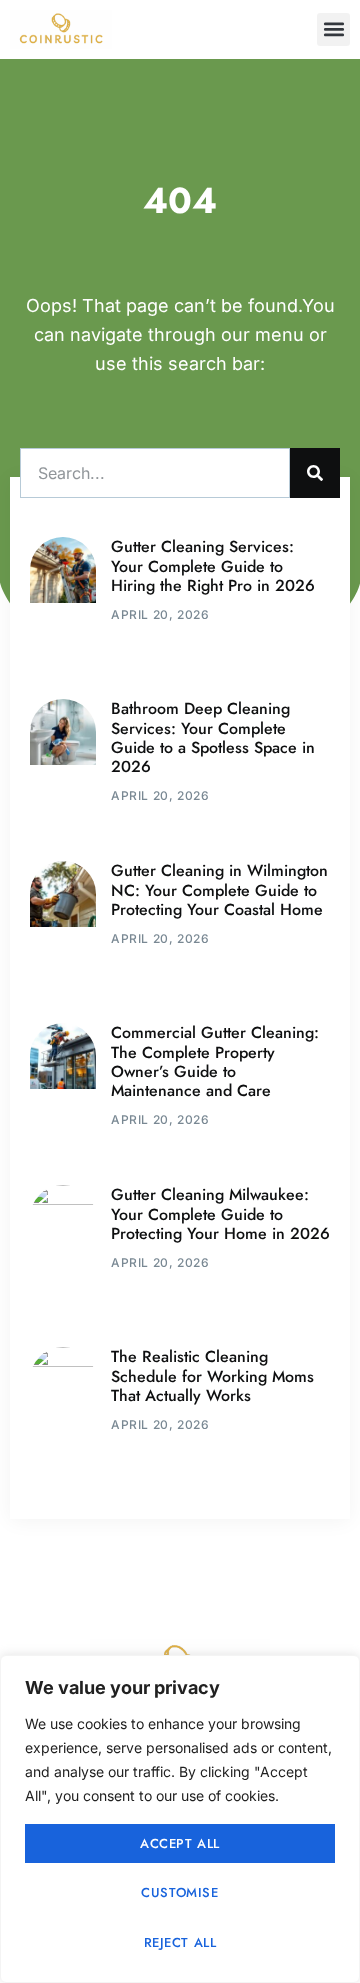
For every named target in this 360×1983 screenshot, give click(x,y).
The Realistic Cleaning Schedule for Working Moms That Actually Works (212, 1375)
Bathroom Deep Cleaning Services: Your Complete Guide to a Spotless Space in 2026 (213, 737)
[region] (180, 1819)
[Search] (315, 473)
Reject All (180, 1942)
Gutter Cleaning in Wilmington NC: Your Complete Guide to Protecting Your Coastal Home (219, 889)
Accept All (180, 1843)
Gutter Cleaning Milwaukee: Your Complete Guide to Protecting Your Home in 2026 (220, 1213)
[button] (333, 29)
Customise (179, 1892)
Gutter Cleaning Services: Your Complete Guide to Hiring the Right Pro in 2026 (213, 565)
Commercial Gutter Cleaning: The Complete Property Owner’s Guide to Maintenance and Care (215, 1061)
